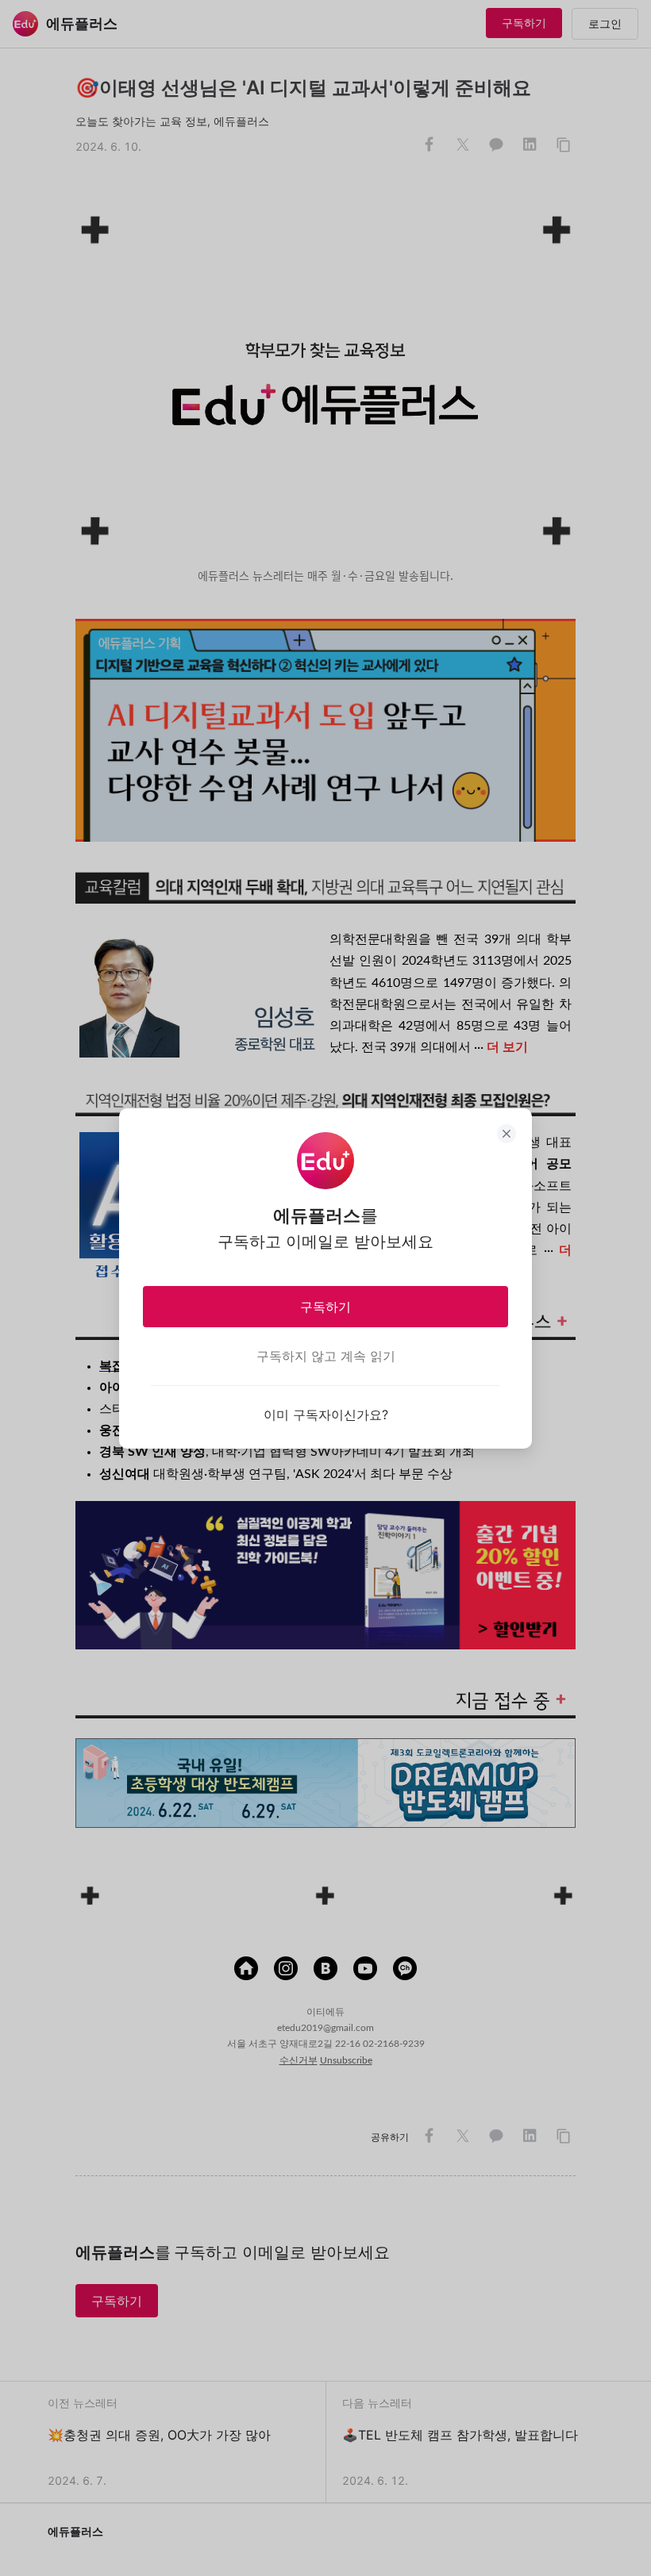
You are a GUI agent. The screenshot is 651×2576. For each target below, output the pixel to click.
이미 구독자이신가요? (326, 1415)
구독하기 (325, 1307)
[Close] (507, 1134)
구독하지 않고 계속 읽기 (326, 1356)
